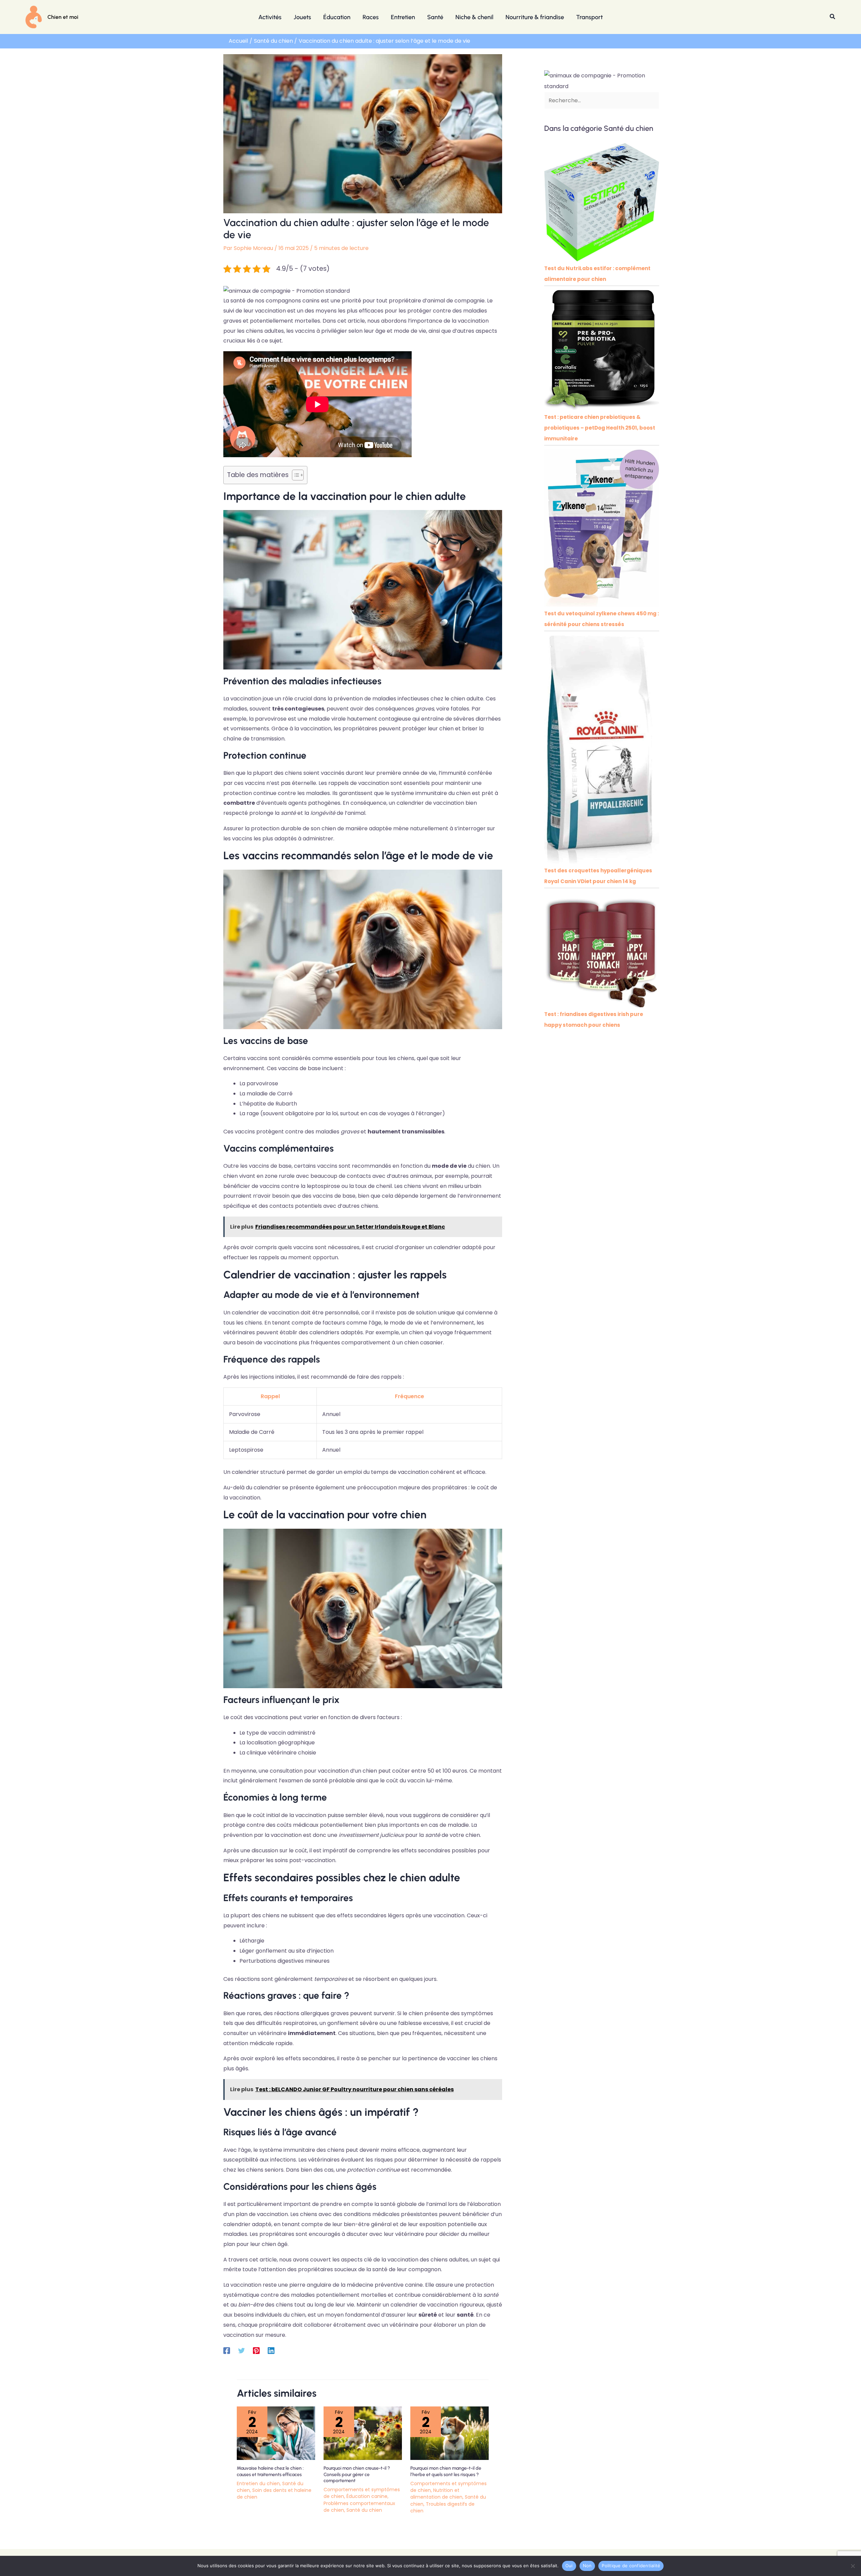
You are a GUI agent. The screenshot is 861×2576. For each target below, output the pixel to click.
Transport (589, 17)
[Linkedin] (271, 2350)
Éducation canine (367, 2496)
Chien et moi (63, 17)
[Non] (853, 2566)
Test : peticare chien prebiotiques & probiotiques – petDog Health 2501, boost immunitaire (600, 428)
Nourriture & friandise (535, 17)
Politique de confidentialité (631, 2566)
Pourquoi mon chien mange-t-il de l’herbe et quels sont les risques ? (446, 2471)
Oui (569, 2566)
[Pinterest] (256, 2350)
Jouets (302, 17)
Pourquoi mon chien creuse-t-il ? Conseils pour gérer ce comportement (357, 2474)
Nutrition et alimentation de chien (436, 2494)
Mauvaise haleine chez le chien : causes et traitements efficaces (270, 2471)
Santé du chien (364, 2510)
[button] (833, 17)
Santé (435, 17)
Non (587, 2566)
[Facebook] (227, 2350)
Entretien (403, 17)
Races (371, 17)
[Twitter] (241, 2350)
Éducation (337, 17)
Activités (270, 17)
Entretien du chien (258, 2483)
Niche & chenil (474, 17)
